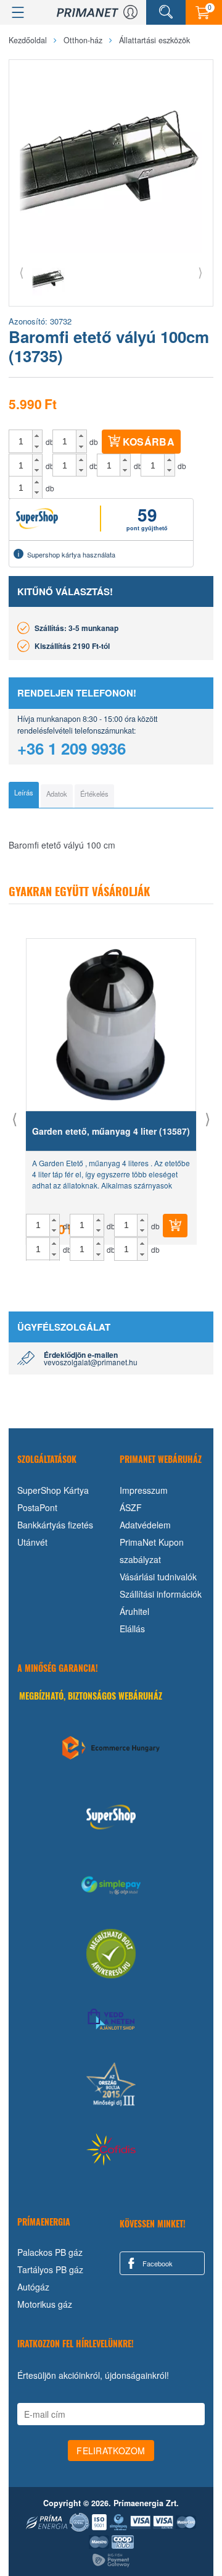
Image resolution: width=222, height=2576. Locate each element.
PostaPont (37, 1507)
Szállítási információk (161, 1594)
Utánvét (32, 1542)
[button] (37, 436)
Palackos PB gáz (50, 2252)
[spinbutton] (21, 441)
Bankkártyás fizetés (55, 1525)
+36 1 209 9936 (72, 748)
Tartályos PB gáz (50, 2269)
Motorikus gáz (45, 2304)
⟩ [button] (200, 272)
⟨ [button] (22, 272)
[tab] (24, 795)
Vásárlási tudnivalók (158, 1577)
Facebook (157, 2263)
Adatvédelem (145, 1525)
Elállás (132, 1629)
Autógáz (33, 2287)
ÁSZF (131, 1507)
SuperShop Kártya (53, 1490)
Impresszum (144, 1490)
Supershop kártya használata (71, 554)
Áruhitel (134, 1611)
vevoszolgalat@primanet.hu (91, 1362)
